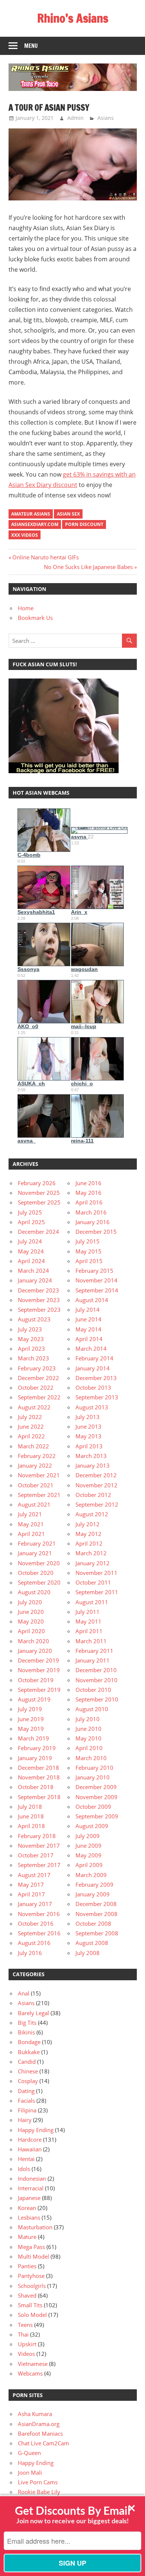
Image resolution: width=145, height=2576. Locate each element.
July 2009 (88, 1836)
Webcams (30, 2373)
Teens (25, 2325)
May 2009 (88, 1855)
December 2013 (96, 1378)
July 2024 (30, 1241)
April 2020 (31, 1631)
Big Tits (27, 2023)
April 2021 (31, 1534)
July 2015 (88, 1241)
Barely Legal (33, 2013)
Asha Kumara (35, 2414)
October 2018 (36, 1787)
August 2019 (34, 1699)
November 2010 (96, 1680)
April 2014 (89, 1339)
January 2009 (93, 1894)
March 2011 (91, 1641)
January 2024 (35, 1280)
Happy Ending (36, 2130)
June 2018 (31, 1816)
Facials (26, 2101)
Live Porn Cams (38, 2482)
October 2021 (36, 1485)
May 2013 (88, 1436)
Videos (26, 2354)
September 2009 (97, 1816)
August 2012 (92, 1514)
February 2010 (94, 1768)
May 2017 (31, 1884)
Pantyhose (31, 2276)
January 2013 (93, 1465)
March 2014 (91, 1349)
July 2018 (30, 1807)
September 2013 (97, 1397)
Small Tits (30, 2305)
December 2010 (96, 1670)
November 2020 (39, 1563)
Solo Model (32, 2315)
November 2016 (39, 1914)
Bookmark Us (35, 618)
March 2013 (91, 1456)
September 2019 (39, 1690)
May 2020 (31, 1621)
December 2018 (38, 1768)
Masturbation (35, 2227)
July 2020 (30, 1602)
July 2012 (88, 1524)
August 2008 (92, 1943)
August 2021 (34, 1504)
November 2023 (39, 1300)
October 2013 (93, 1387)
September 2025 (39, 1202)
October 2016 (36, 1923)
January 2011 (93, 1660)
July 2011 (88, 1612)
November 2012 (96, 1485)
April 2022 (31, 1436)
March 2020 (33, 1641)
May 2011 (88, 1621)
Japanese (29, 2198)
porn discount (84, 524)
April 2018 (31, 1826)
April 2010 (89, 1748)
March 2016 (91, 1212)
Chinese (28, 2071)
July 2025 (30, 1212)
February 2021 (37, 1543)
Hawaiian (30, 2149)
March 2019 (33, 1738)
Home (26, 608)
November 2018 (39, 1777)
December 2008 (96, 1904)
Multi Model (33, 2256)
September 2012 (97, 1504)
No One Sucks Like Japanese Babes (88, 567)
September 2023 (39, 1310)
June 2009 (88, 1846)
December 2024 (38, 1232)
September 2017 (39, 1865)
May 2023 (31, 1339)
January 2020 (35, 1651)
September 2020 (39, 1582)
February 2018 (37, 1836)
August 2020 (34, 1592)
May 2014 (88, 1329)
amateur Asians (31, 514)
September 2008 (97, 1933)
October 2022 (36, 1387)
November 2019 (39, 1670)
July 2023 (30, 1329)
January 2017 (35, 1904)
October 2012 (93, 1495)
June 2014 (88, 1319)
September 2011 (97, 1592)
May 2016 (88, 1193)
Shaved (27, 2295)
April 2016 (89, 1202)
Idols (24, 2169)
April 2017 (31, 1894)
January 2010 (93, 1777)
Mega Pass (31, 2247)
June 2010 (88, 1729)
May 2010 (88, 1738)
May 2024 (31, 1251)
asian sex (68, 514)
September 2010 (97, 1699)
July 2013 (88, 1417)
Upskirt (27, 2344)
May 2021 (31, 1524)
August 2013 (92, 1407)
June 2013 (88, 1426)
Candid (27, 2062)
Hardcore (30, 2139)
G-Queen (29, 2453)
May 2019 (31, 1729)
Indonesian (32, 2178)
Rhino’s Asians (73, 18)
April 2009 (89, 1865)
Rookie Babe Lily (39, 2492)
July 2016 (30, 1953)
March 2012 (91, 1553)
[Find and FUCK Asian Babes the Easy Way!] (64, 771)
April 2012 (89, 1543)
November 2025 (39, 1193)
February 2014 (94, 1358)
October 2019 (36, 1680)
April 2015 (89, 1261)
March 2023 (33, 1358)
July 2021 (30, 1514)
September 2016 (39, 1933)
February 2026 (37, 1183)
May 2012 (88, 1534)
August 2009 (92, 1826)
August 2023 (34, 1319)
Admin (75, 118)
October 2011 (93, 1582)
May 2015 (88, 1251)
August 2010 (92, 1709)
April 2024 (31, 1261)
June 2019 (31, 1719)
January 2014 (93, 1368)
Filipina (27, 2110)
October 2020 (36, 1573)
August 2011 (92, 1602)
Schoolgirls (32, 2286)
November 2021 (39, 1475)
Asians (106, 118)
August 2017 (34, 1875)
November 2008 (96, 1914)
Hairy (25, 2120)
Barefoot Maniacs (40, 2433)
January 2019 (35, 1758)
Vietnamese (33, 2364)
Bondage (29, 2042)
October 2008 (93, 1923)
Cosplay (28, 2081)
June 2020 (31, 1612)
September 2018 (39, 1797)
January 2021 (35, 1553)
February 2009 (94, 1884)
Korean (27, 2208)
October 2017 (36, 1855)
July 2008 (88, 1953)
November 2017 (39, 1846)
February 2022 (37, 1456)
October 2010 (93, 1690)
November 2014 (96, 1280)
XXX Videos (25, 535)
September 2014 (97, 1290)
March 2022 (33, 1446)
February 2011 (94, 1651)
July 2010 (88, 1719)
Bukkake (29, 2052)
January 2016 (93, 1222)
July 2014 (88, 1310)
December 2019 (38, 1660)
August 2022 (34, 1407)
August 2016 (34, 1943)
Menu (31, 46)
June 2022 (31, 1426)
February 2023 (37, 1368)
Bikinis (26, 2032)
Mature (27, 2237)
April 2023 (31, 1349)
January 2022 (35, 1465)
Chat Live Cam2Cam (43, 2443)
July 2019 (30, 1709)
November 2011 (96, 1573)
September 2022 (39, 1397)
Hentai (26, 2159)
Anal (24, 1993)
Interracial (31, 2188)
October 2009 (93, 1807)
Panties (27, 2266)
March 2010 (91, 1758)
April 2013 (89, 1446)
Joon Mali (30, 2472)
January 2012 (93, 1563)
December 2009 (96, 1787)
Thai (23, 2334)
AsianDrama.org (39, 2424)
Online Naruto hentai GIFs (45, 557)
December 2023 (38, 1290)
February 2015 (94, 1271)
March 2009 (91, 1875)
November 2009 (96, 1797)
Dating (26, 2091)
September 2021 (39, 1495)
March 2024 (33, 1271)
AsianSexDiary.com (35, 524)
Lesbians (29, 2217)
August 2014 (92, 1300)
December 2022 (38, 1378)
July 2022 (30, 1417)
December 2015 (96, 1232)
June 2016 (88, 1183)
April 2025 (31, 1222)
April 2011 (89, 1631)
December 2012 (96, 1475)
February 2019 (37, 1748)
